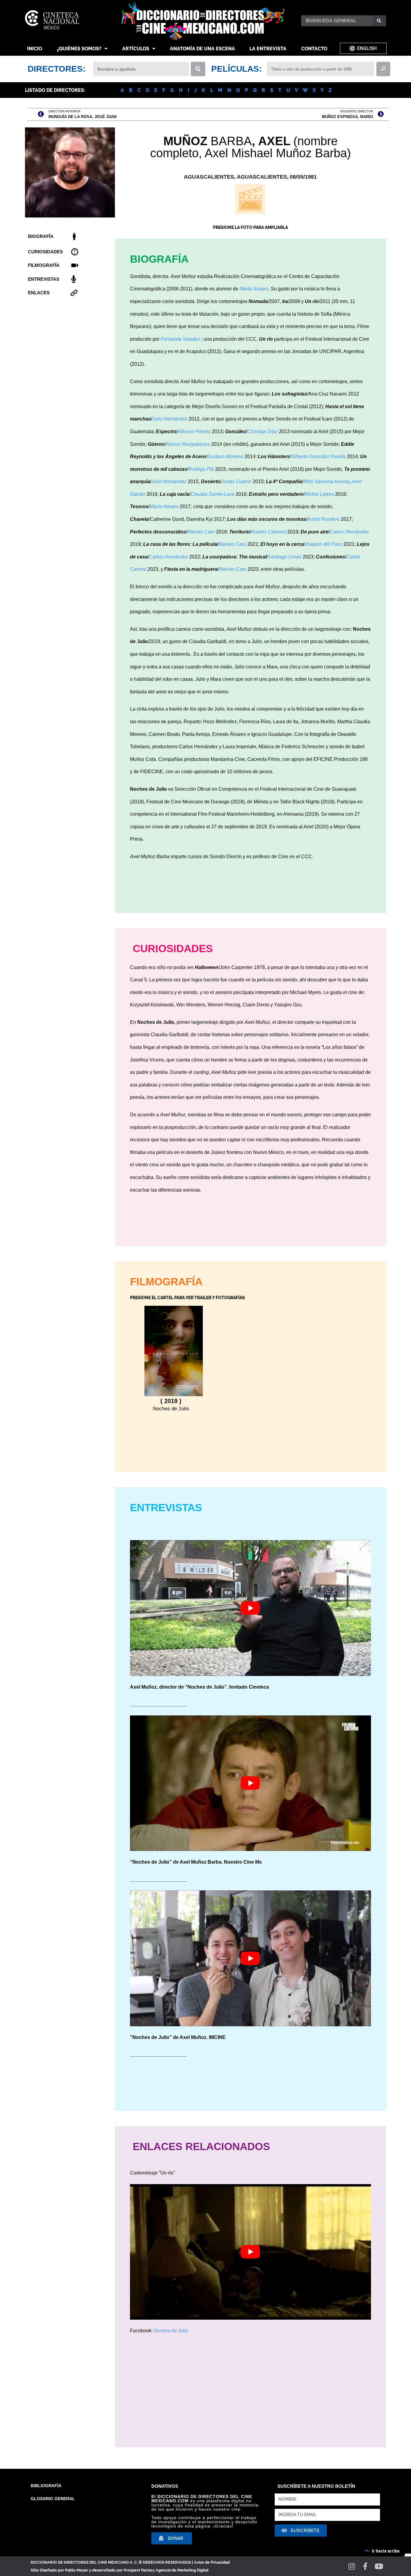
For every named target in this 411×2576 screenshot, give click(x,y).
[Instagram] (352, 2566)
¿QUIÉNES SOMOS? (79, 49)
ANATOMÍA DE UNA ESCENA (202, 49)
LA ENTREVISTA (268, 49)
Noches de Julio (171, 2331)
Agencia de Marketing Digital (182, 2570)
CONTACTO (314, 49)
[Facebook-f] (365, 2566)
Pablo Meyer (77, 2570)
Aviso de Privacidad (212, 2562)
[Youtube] (379, 2566)
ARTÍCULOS (136, 49)
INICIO (35, 49)
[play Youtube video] (250, 1608)
